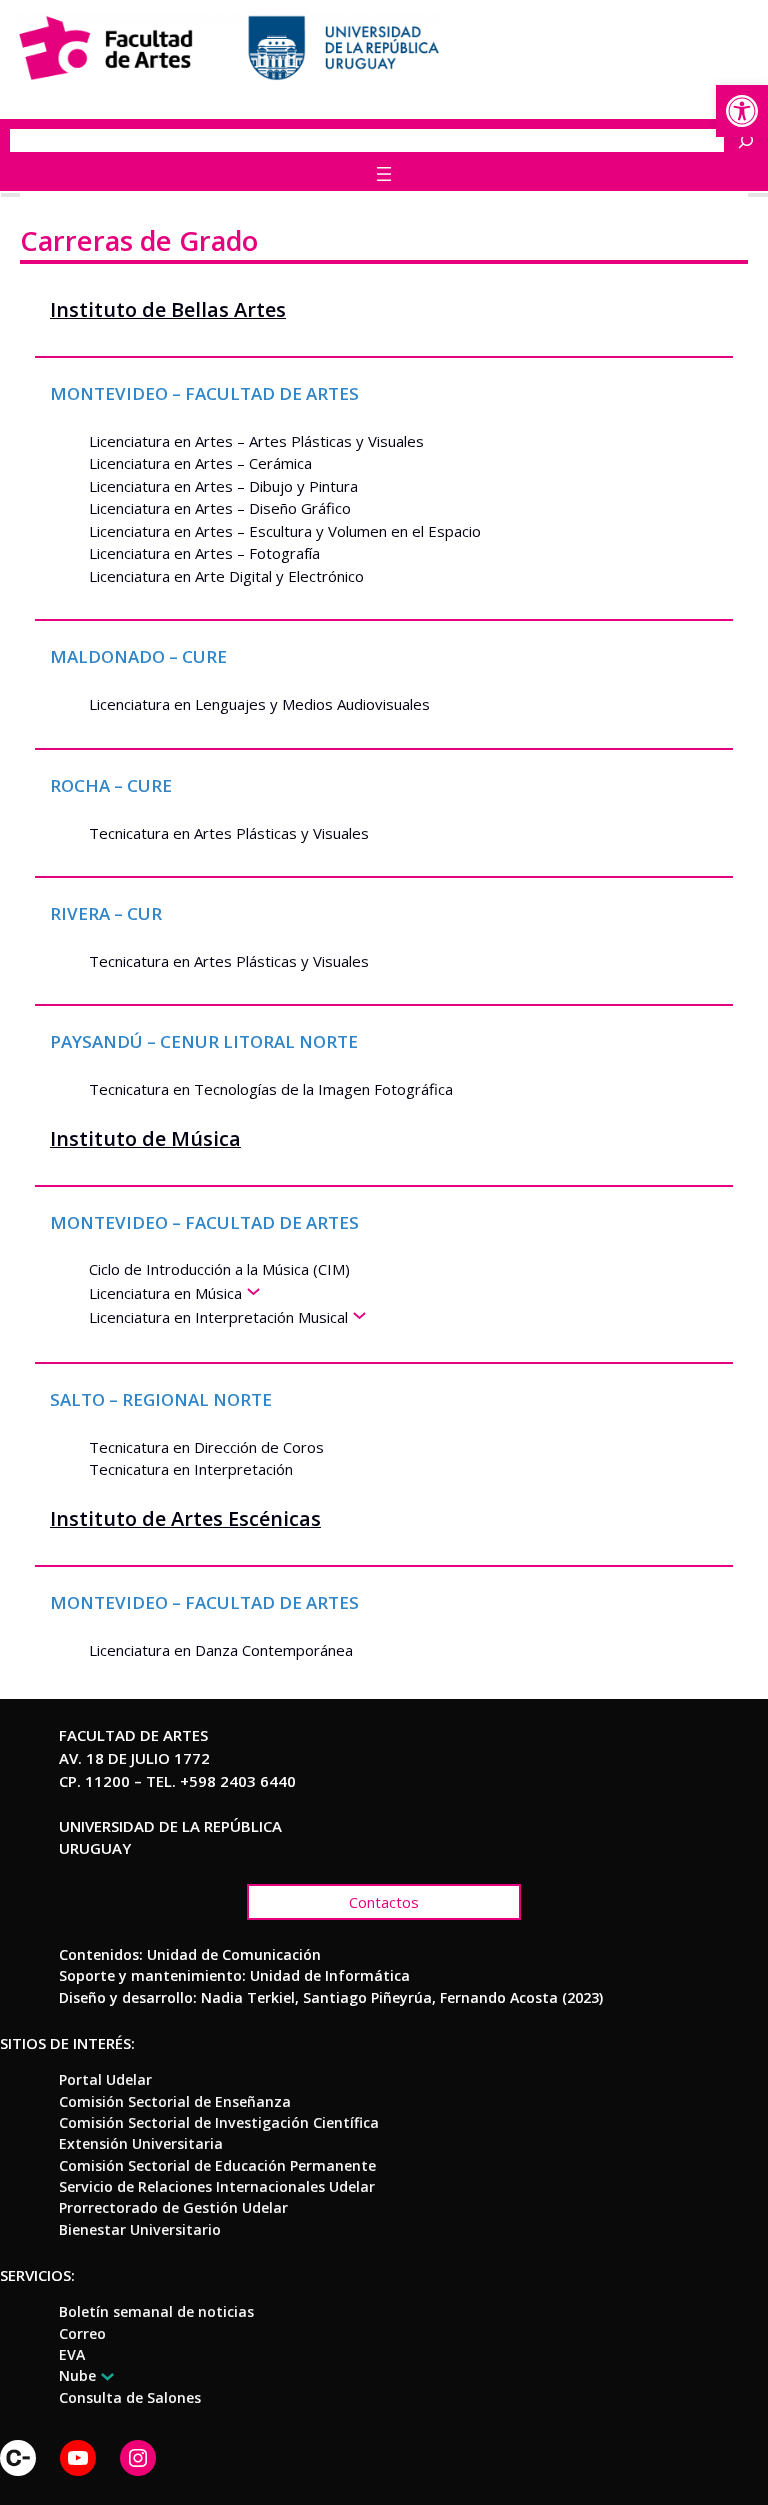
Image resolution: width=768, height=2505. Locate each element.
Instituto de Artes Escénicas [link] (185, 1518)
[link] (742, 111)
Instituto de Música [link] (145, 1138)
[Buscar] (751, 140)
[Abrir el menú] (384, 174)
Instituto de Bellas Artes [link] (168, 309)
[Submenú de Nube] (104, 2376)
